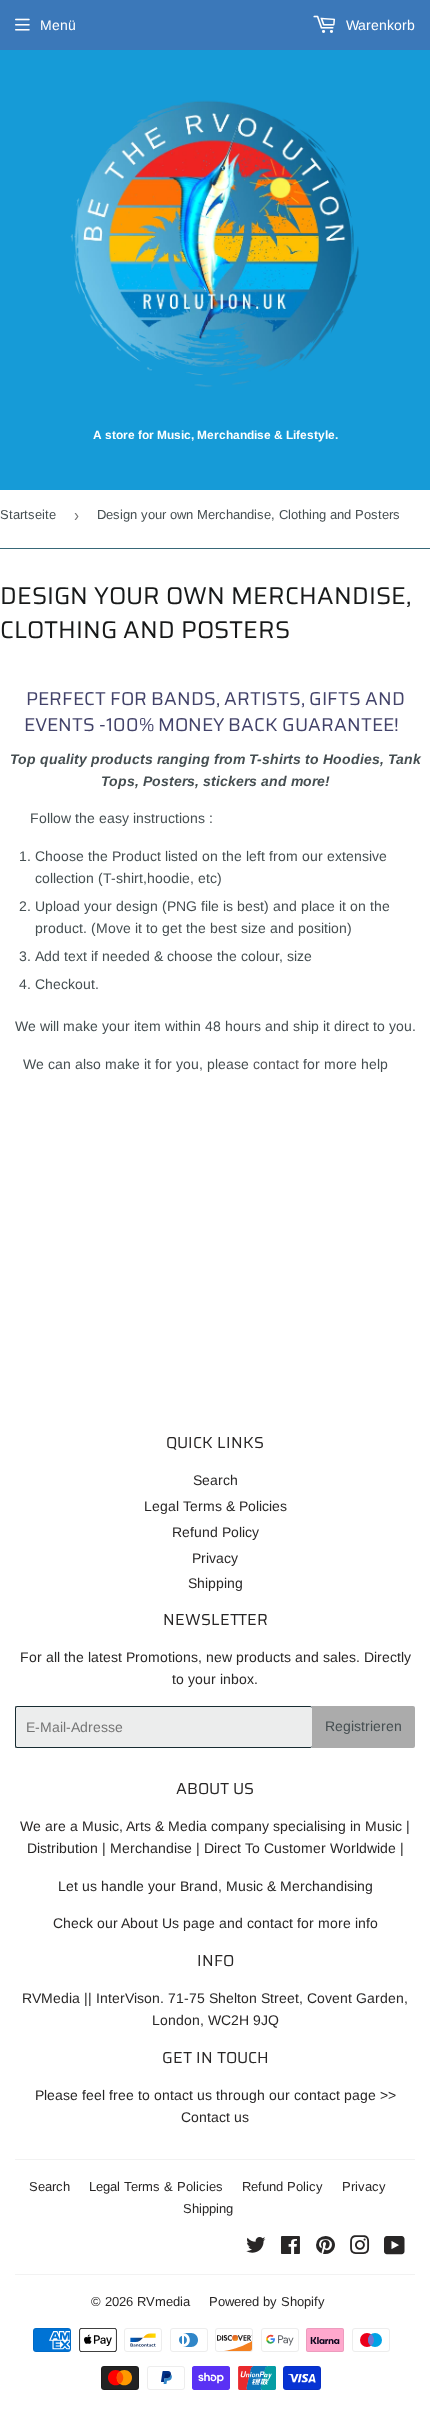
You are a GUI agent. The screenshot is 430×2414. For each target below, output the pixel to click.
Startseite (28, 514)
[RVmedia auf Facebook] (290, 2248)
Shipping (215, 1583)
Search (215, 1480)
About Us (150, 1923)
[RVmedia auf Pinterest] (325, 2248)
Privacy (215, 1558)
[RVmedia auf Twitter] (256, 2248)
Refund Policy (215, 1532)
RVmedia (163, 2301)
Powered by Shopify (267, 2301)
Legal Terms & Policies (215, 1506)
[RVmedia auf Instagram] (360, 2248)
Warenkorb (378, 25)
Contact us (215, 2117)
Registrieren (363, 1726)
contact (276, 1064)
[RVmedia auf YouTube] (394, 2248)
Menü (58, 25)
